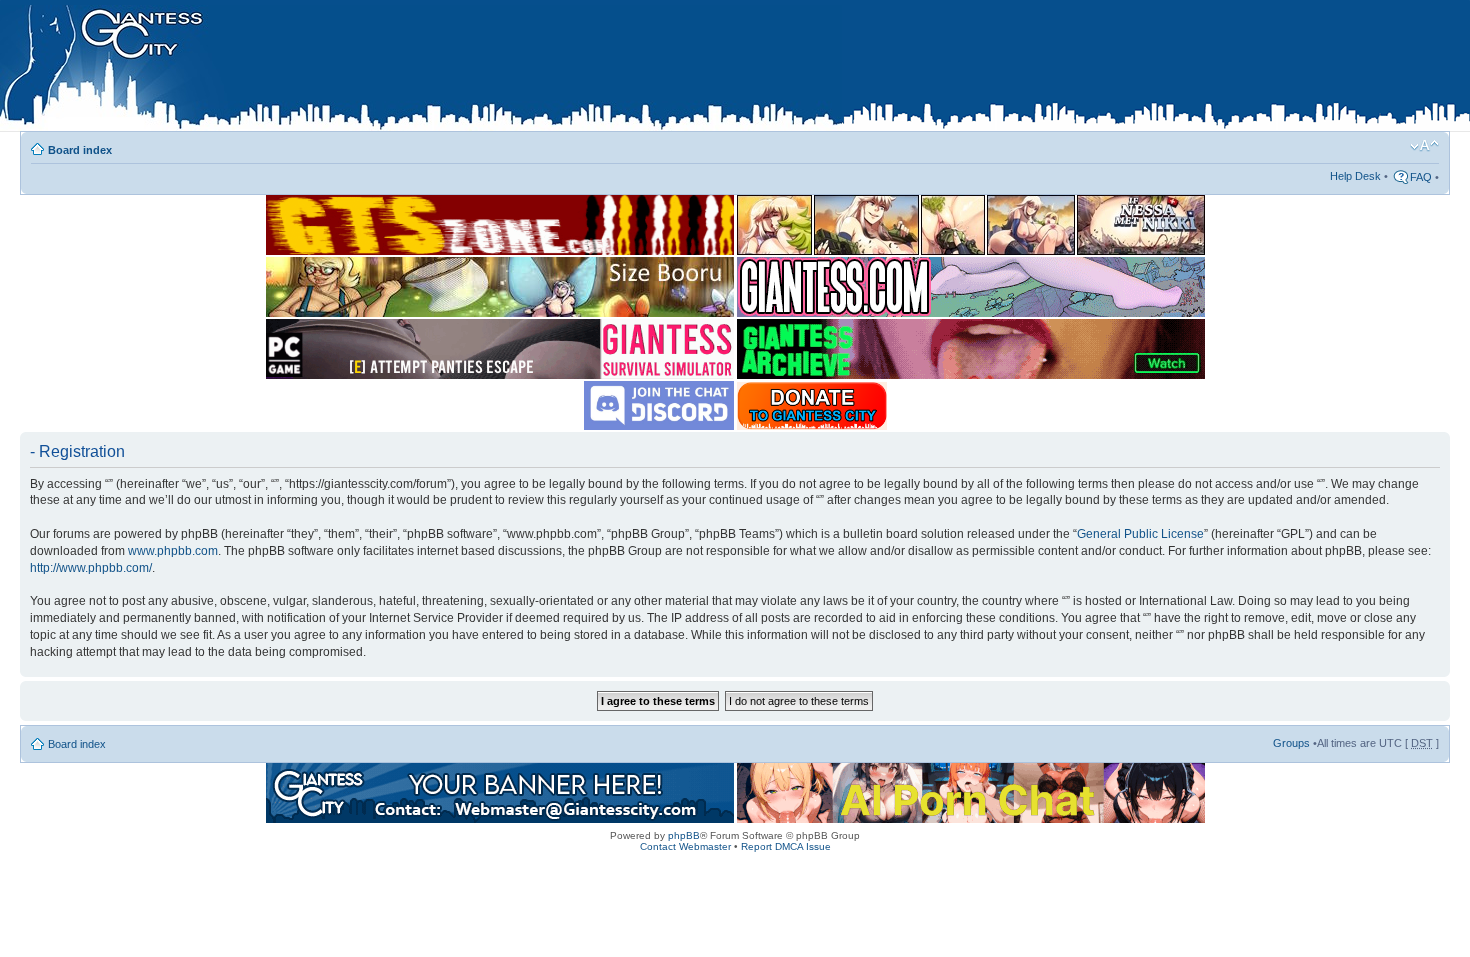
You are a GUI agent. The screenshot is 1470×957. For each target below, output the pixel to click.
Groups (1291, 743)
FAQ (1421, 177)
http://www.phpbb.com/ (91, 568)
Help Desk (1355, 176)
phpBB (684, 835)
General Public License (1140, 534)
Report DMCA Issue (786, 846)
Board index (80, 150)
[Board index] (421, 69)
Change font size (1424, 146)
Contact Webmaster (685, 846)
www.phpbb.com (173, 551)
